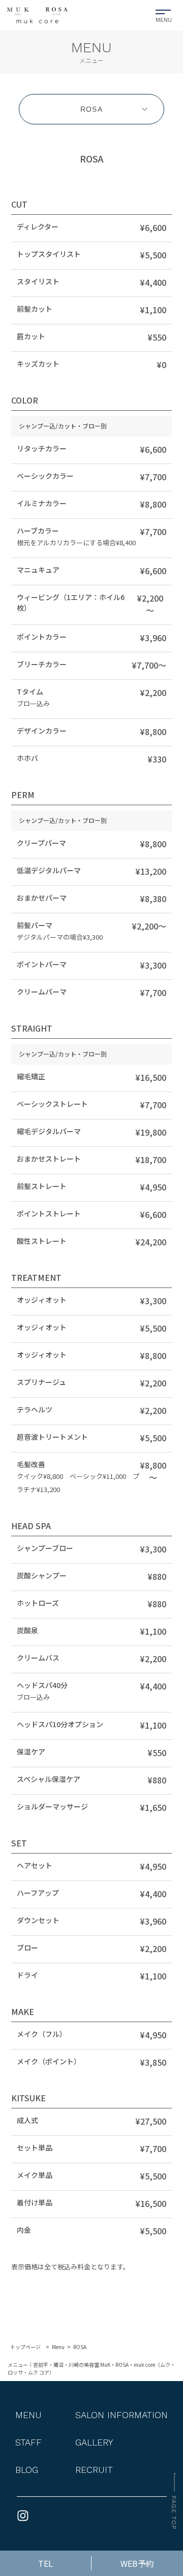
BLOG (27, 2470)
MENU (28, 2415)
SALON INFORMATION (121, 2415)
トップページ (25, 2347)
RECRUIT (94, 2470)
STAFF (28, 2442)
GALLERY (94, 2442)
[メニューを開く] (164, 14)
